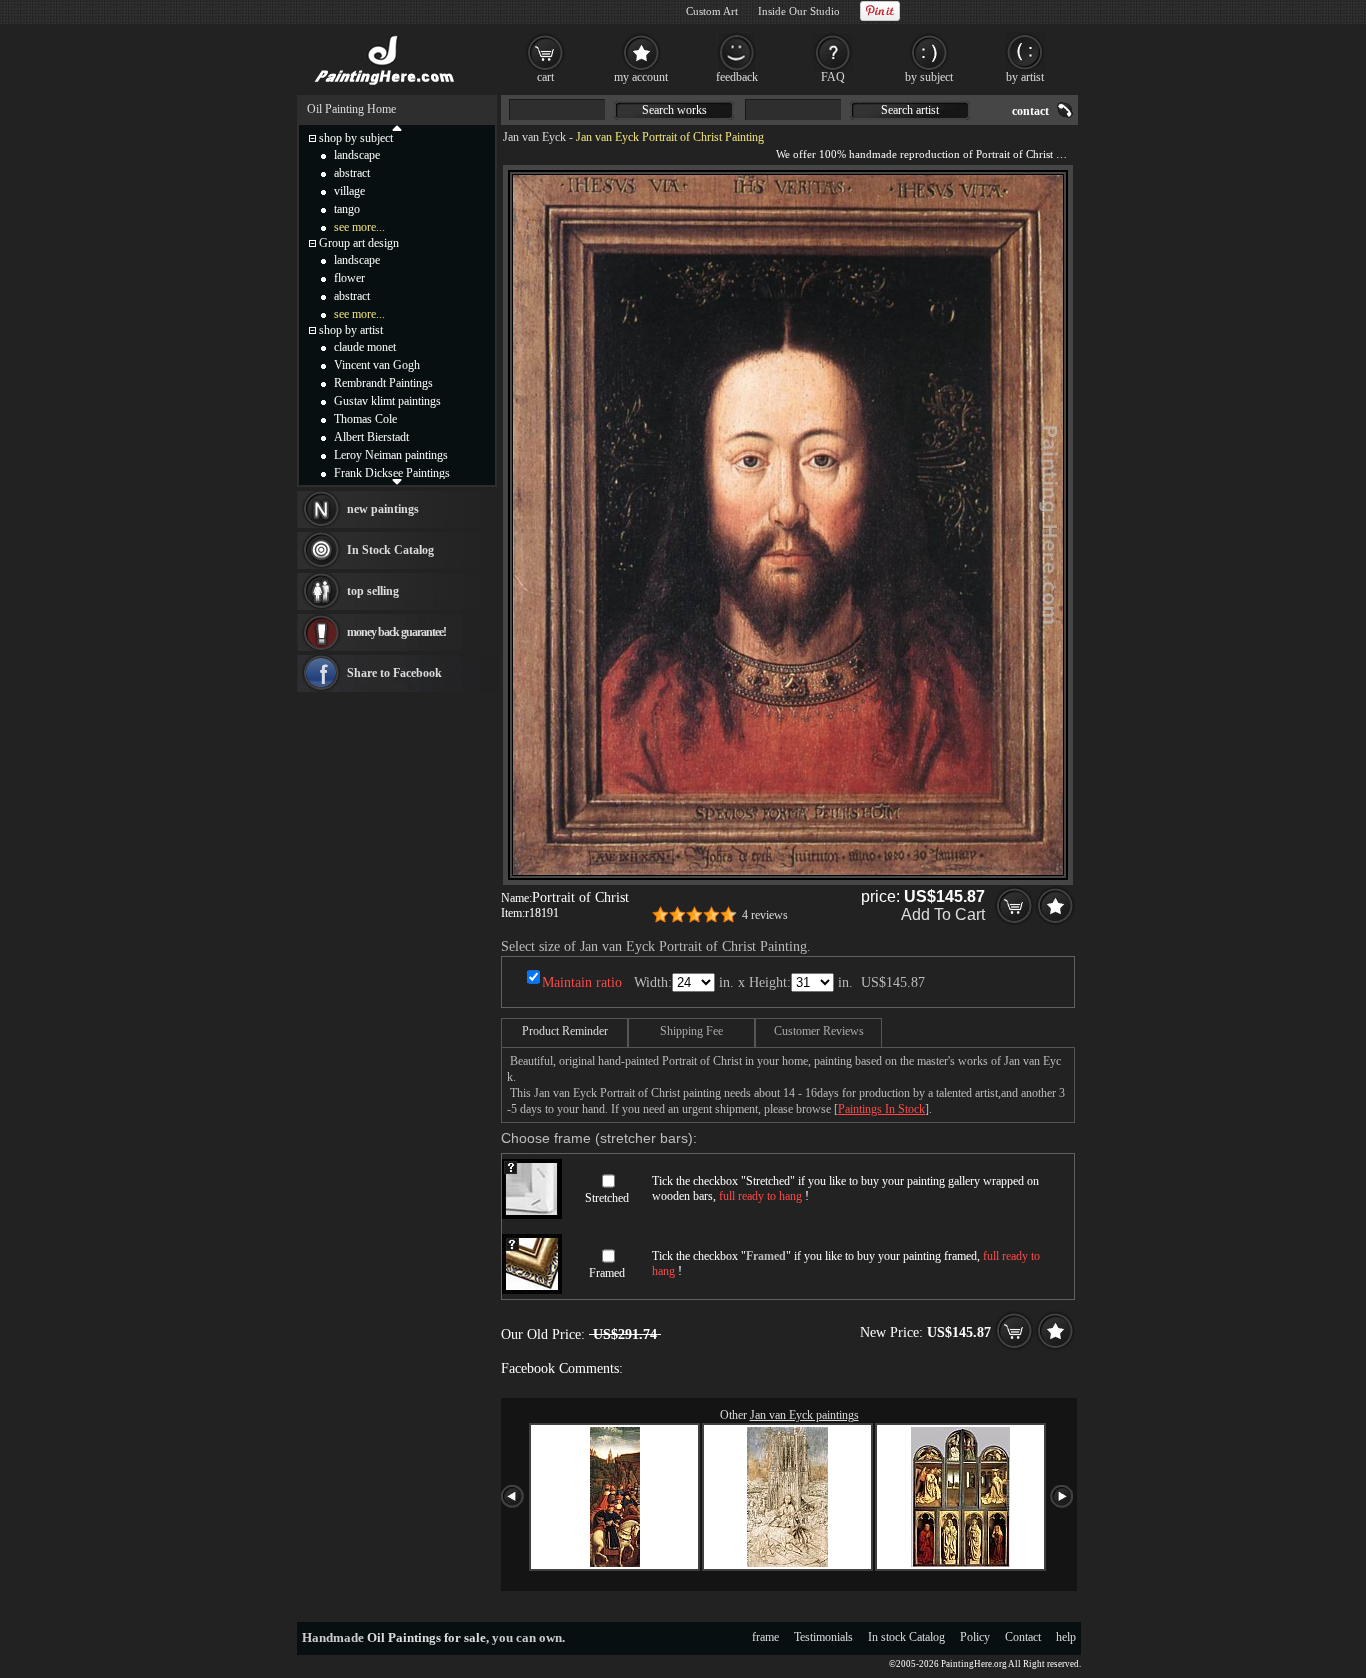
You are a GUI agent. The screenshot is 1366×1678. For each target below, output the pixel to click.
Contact (1023, 1637)
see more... (359, 227)
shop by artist (351, 330)
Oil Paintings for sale (426, 1637)
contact (1030, 111)
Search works (674, 110)
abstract (352, 173)
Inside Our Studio (799, 11)
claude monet (365, 347)
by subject (929, 77)
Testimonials (823, 1637)
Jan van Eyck (534, 137)
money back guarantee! (396, 632)
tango (347, 209)
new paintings (383, 509)
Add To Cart (943, 914)
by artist (1025, 77)
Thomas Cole (365, 419)
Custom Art (712, 11)
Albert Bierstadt (371, 437)
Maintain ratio (582, 982)
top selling (373, 591)
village (349, 191)
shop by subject (356, 138)
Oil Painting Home (351, 109)
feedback (737, 77)
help (1066, 1637)
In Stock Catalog (390, 550)
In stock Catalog (906, 1637)
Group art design (359, 243)
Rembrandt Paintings (383, 383)
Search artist (910, 110)
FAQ (833, 77)
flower (349, 278)
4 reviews (765, 915)
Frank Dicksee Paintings (392, 473)
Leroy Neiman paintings (391, 455)
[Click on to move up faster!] (397, 127)
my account (641, 77)
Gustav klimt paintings (387, 401)
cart (545, 77)
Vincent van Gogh (377, 365)
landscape (357, 155)
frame (765, 1637)
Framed (607, 1273)
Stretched (607, 1198)
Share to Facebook (394, 673)
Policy (975, 1637)
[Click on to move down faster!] (397, 481)
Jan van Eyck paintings (804, 1415)
